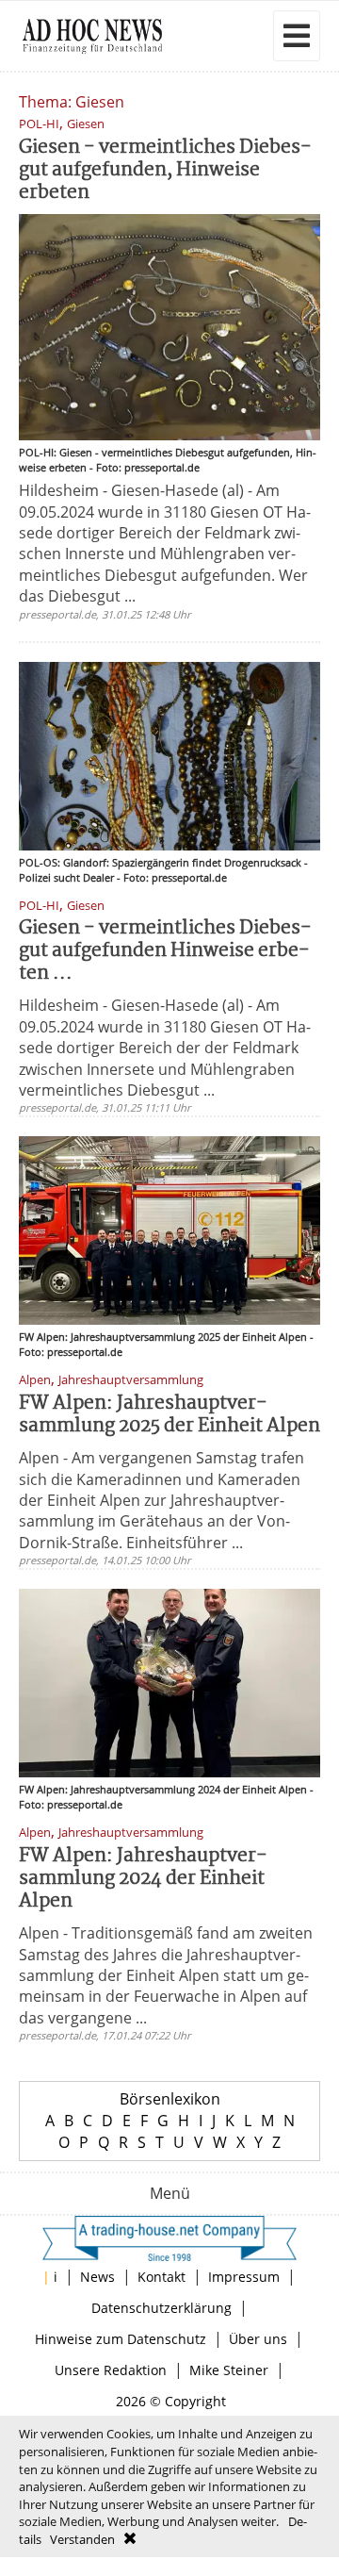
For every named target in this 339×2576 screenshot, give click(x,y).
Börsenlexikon (170, 2099)
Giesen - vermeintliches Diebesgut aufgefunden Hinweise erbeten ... (165, 951)
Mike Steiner (229, 2370)
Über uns (258, 2339)
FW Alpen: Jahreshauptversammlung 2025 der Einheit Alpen (169, 1415)
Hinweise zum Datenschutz (121, 2339)
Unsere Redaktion (111, 2370)
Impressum (244, 2277)
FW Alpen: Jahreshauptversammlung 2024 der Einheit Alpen (143, 1879)
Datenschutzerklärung (161, 2308)
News (97, 2277)
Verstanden (82, 2539)
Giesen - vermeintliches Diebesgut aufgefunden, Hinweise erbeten (165, 170)
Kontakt (161, 2277)
